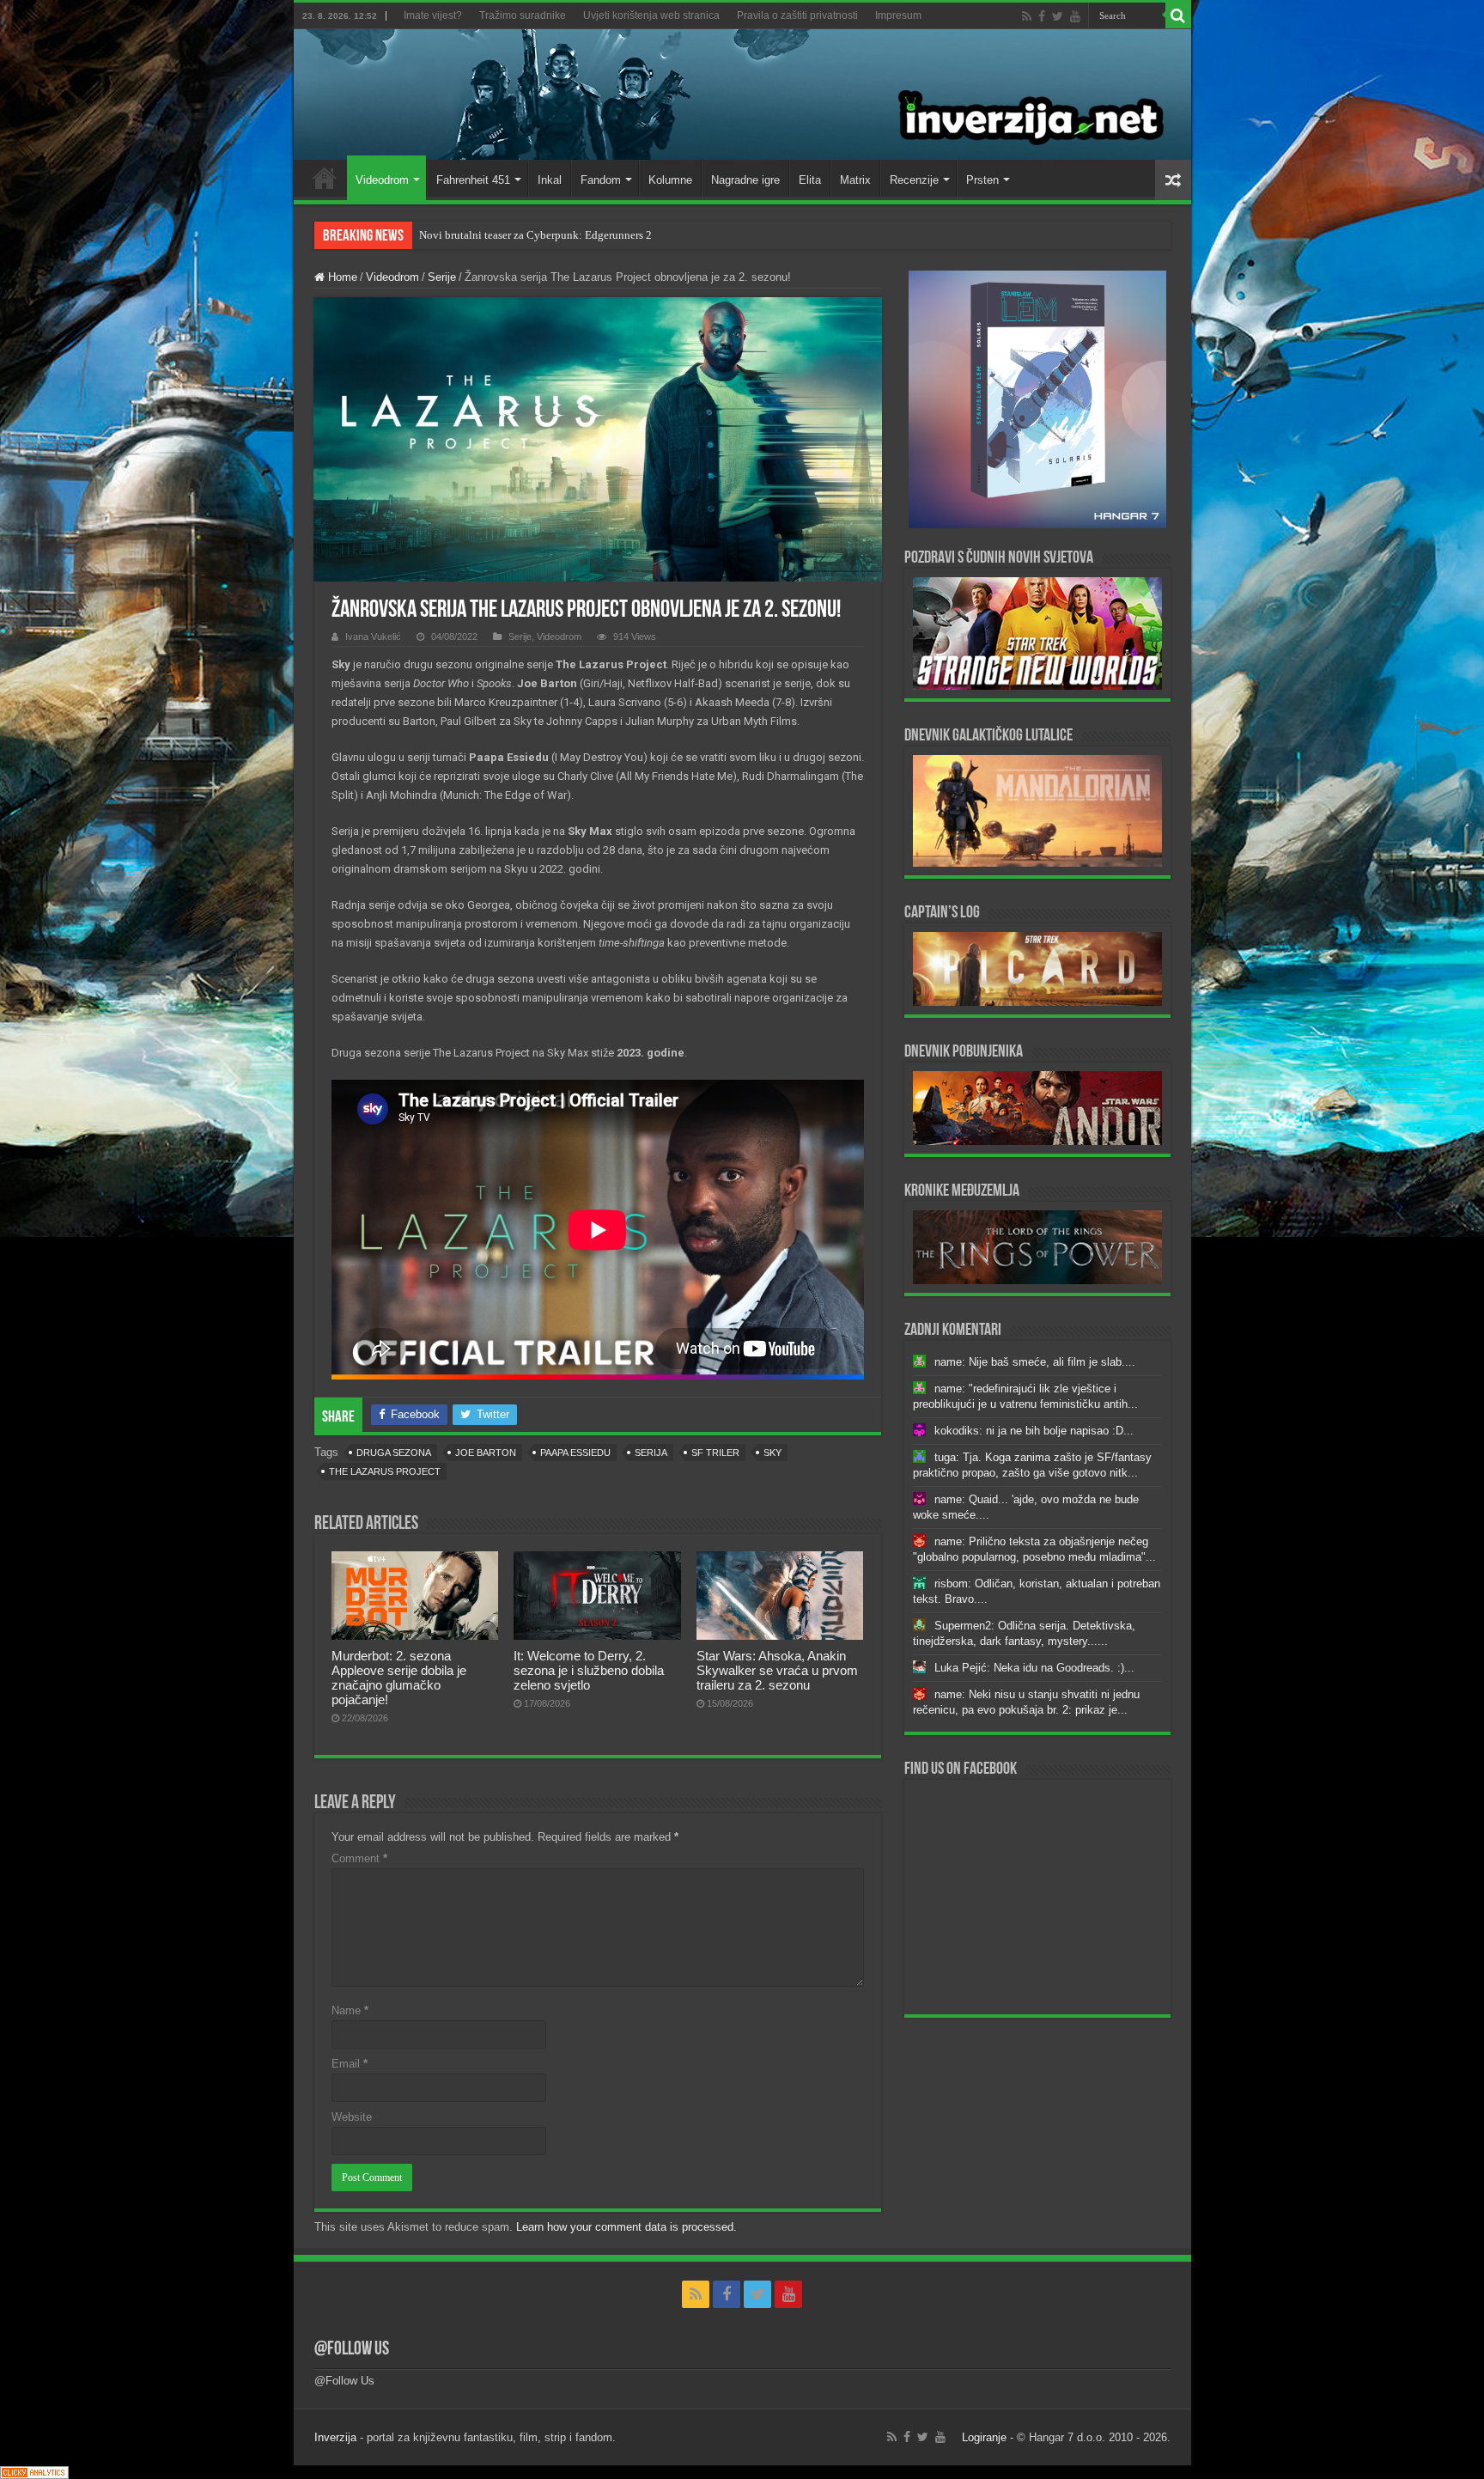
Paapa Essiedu (575, 1453)
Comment (359, 1858)
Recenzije (914, 180)
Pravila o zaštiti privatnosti (797, 15)
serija (651, 1453)
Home (325, 178)
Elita (810, 180)
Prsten (982, 180)
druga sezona (394, 1453)
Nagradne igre (745, 180)
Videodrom (382, 180)
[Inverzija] (742, 94)
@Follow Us (352, 2350)
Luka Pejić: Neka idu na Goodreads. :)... (1034, 1668)
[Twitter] (1058, 16)
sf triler (715, 1453)
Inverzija (335, 2437)
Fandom (601, 180)
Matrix (855, 180)
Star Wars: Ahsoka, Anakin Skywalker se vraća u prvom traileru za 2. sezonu (777, 1670)
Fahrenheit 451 (473, 180)
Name (350, 2010)
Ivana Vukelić (373, 636)
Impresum (898, 15)
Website (352, 2117)
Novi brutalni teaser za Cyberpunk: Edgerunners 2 (535, 235)
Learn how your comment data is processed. (626, 2227)
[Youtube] (1075, 16)
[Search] (1178, 15)
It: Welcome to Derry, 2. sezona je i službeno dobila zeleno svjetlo (589, 1670)
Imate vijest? (433, 15)
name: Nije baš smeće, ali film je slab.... (1035, 1362)
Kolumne (670, 180)
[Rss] (1027, 16)
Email (350, 2064)
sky (772, 1453)
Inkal (550, 180)
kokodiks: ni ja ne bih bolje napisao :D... (1034, 1431)
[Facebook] (1042, 16)
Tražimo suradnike (523, 15)
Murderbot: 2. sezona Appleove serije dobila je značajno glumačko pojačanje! (399, 1678)
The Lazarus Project (385, 1471)
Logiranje (984, 2437)
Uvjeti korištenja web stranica (651, 15)
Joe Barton (486, 1453)
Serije (442, 277)
